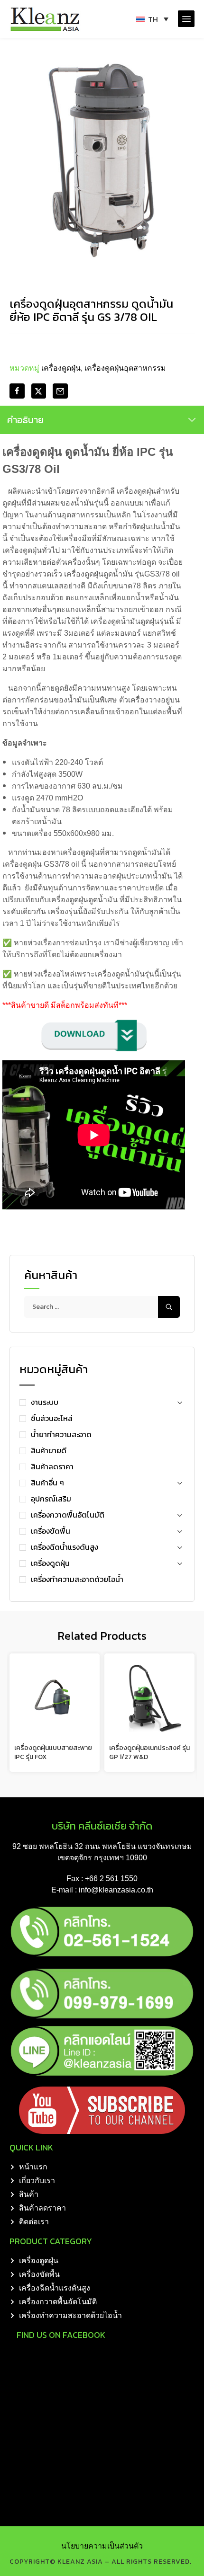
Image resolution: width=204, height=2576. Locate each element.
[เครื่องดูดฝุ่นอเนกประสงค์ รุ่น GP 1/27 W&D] (149, 1698)
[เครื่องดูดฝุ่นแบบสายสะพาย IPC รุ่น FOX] (55, 1698)
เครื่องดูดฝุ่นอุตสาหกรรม (125, 368)
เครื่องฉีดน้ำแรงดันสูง (65, 1547)
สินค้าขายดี (49, 1450)
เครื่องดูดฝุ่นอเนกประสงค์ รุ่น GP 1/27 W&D (149, 1753)
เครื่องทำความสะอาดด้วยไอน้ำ (77, 1579)
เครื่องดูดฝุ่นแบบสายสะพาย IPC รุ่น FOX (53, 1753)
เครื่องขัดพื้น (51, 1531)
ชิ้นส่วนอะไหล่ (52, 1418)
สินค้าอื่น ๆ (47, 1483)
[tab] (102, 420)
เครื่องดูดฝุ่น (50, 1563)
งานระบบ (45, 1402)
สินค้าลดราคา (52, 1466)
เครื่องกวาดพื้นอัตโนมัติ (68, 1515)
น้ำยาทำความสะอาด (61, 1434)
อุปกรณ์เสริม (51, 1499)
